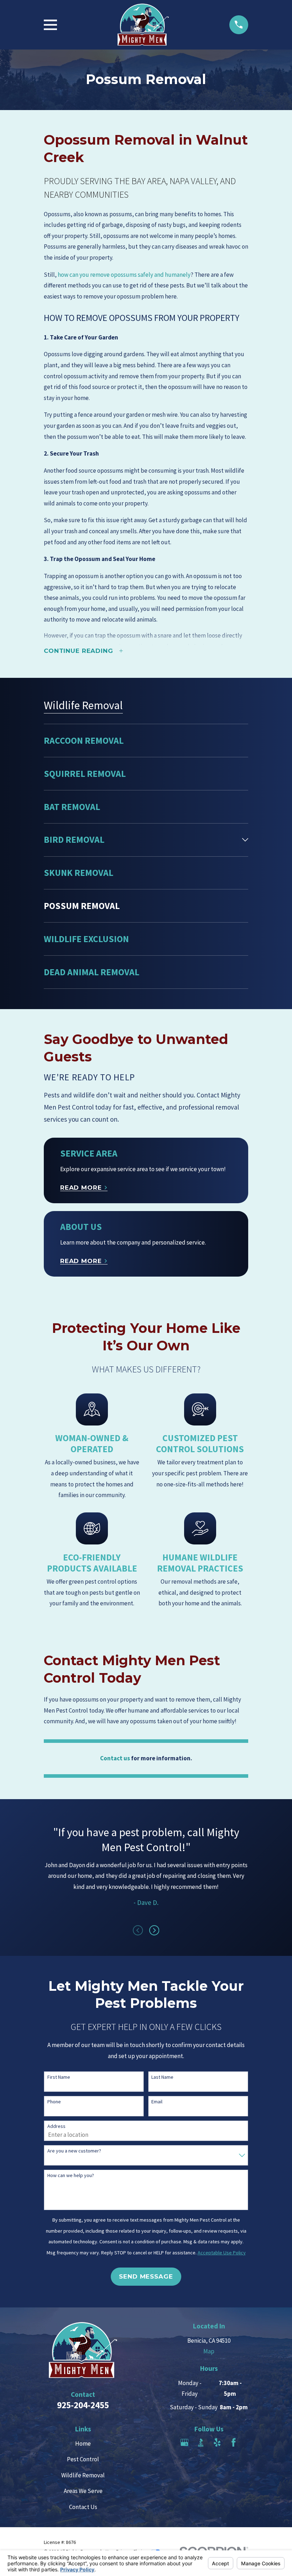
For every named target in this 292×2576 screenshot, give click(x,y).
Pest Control (83, 2459)
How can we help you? (71, 2175)
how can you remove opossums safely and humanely (124, 275)
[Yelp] (217, 2442)
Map (209, 2351)
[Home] (143, 25)
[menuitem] (146, 741)
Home (83, 2443)
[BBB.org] (201, 2442)
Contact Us (83, 2507)
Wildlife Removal (83, 2475)
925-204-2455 (83, 2405)
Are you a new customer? (74, 2151)
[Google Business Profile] (184, 2442)
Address (56, 2126)
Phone (54, 2102)
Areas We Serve (83, 2491)
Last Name (162, 2077)
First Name (59, 2077)
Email (157, 2102)
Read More (81, 1188)
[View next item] (154, 1930)
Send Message (146, 2276)
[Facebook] (234, 2442)
